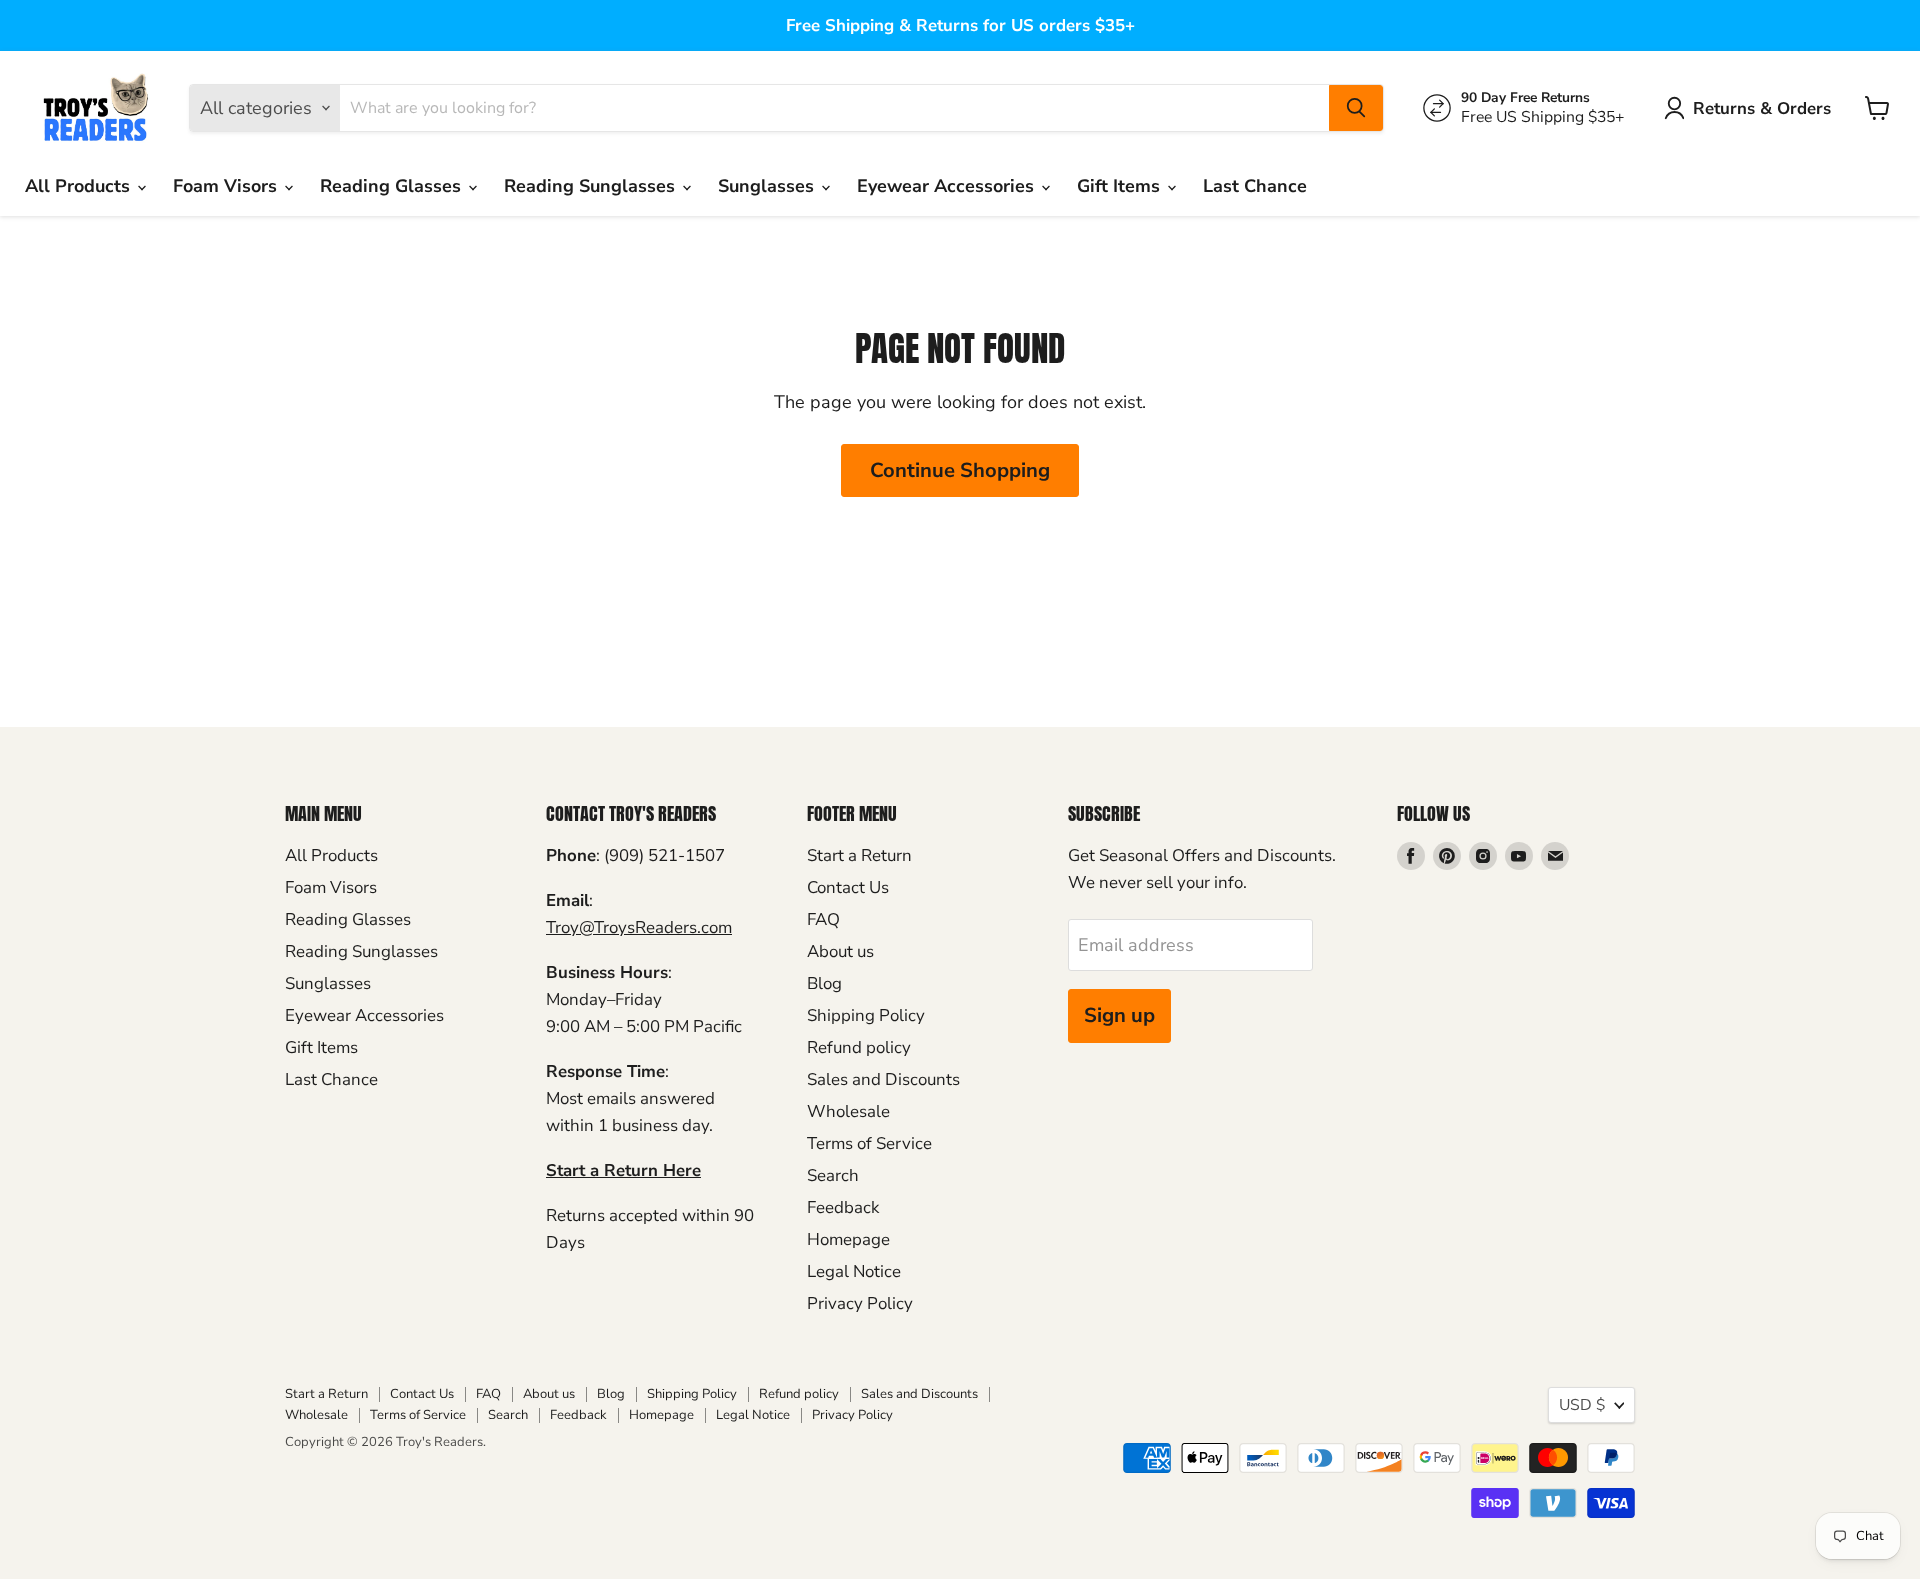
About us (840, 951)
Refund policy (859, 1047)
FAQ (823, 919)
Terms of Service (869, 1143)
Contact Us (848, 887)
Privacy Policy (860, 1303)
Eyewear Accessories (948, 186)
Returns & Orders (1762, 108)
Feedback (843, 1207)
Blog (824, 983)
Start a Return (859, 855)
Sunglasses (768, 186)
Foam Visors (227, 186)
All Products (80, 186)
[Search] (1356, 108)
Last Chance (1255, 186)
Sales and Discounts (883, 1079)
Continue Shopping (960, 470)
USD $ (1582, 1405)
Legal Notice (854, 1271)
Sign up (1119, 1015)
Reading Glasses (393, 186)
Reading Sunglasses (592, 186)
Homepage (848, 1239)
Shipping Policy (866, 1015)
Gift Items (1121, 186)
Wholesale (848, 1111)
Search (833, 1175)
